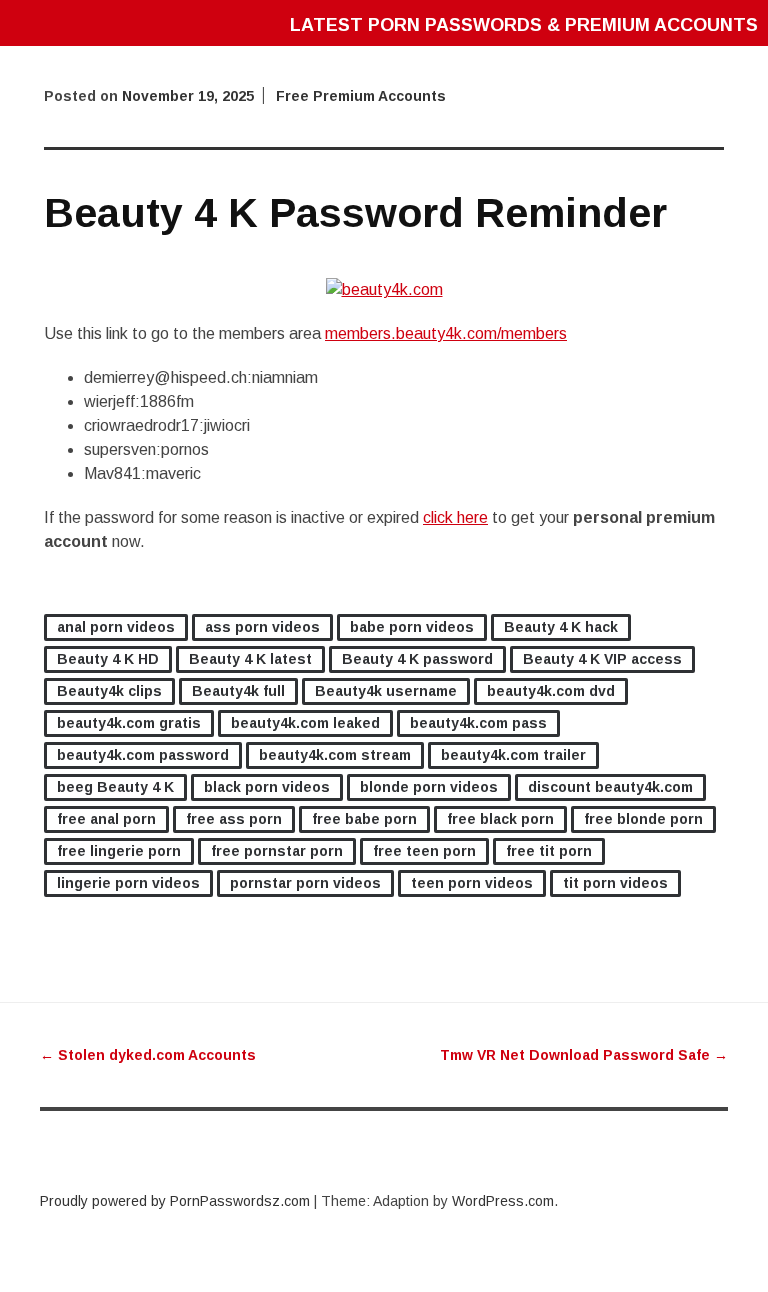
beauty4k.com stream (335, 755)
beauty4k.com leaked (305, 723)
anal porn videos (116, 627)
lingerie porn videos (128, 883)
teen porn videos (472, 883)
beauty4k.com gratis (129, 723)
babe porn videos (412, 627)
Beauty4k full (238, 691)
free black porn (500, 819)
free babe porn (364, 819)
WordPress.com (503, 1201)
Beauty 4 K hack (561, 627)
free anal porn (106, 819)
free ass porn (234, 819)
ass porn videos (262, 627)
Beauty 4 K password (417, 659)
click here (455, 517)
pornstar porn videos (305, 883)
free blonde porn (643, 819)
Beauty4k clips (109, 691)
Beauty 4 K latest (250, 659)
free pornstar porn (277, 851)
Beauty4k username (386, 691)
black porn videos (267, 787)
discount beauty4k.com (610, 787)
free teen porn (424, 851)
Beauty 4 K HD (108, 659)
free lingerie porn (119, 851)
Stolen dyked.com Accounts (148, 1055)
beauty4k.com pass (478, 723)
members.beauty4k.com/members (446, 333)
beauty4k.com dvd (551, 691)
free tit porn (549, 851)
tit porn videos (615, 883)
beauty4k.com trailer (513, 755)
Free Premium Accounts (361, 96)
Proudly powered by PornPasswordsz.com (175, 1201)
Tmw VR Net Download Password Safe (584, 1055)
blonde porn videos (429, 787)
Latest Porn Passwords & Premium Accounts (524, 25)
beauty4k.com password (143, 755)
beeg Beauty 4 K (115, 787)
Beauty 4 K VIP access (602, 659)
